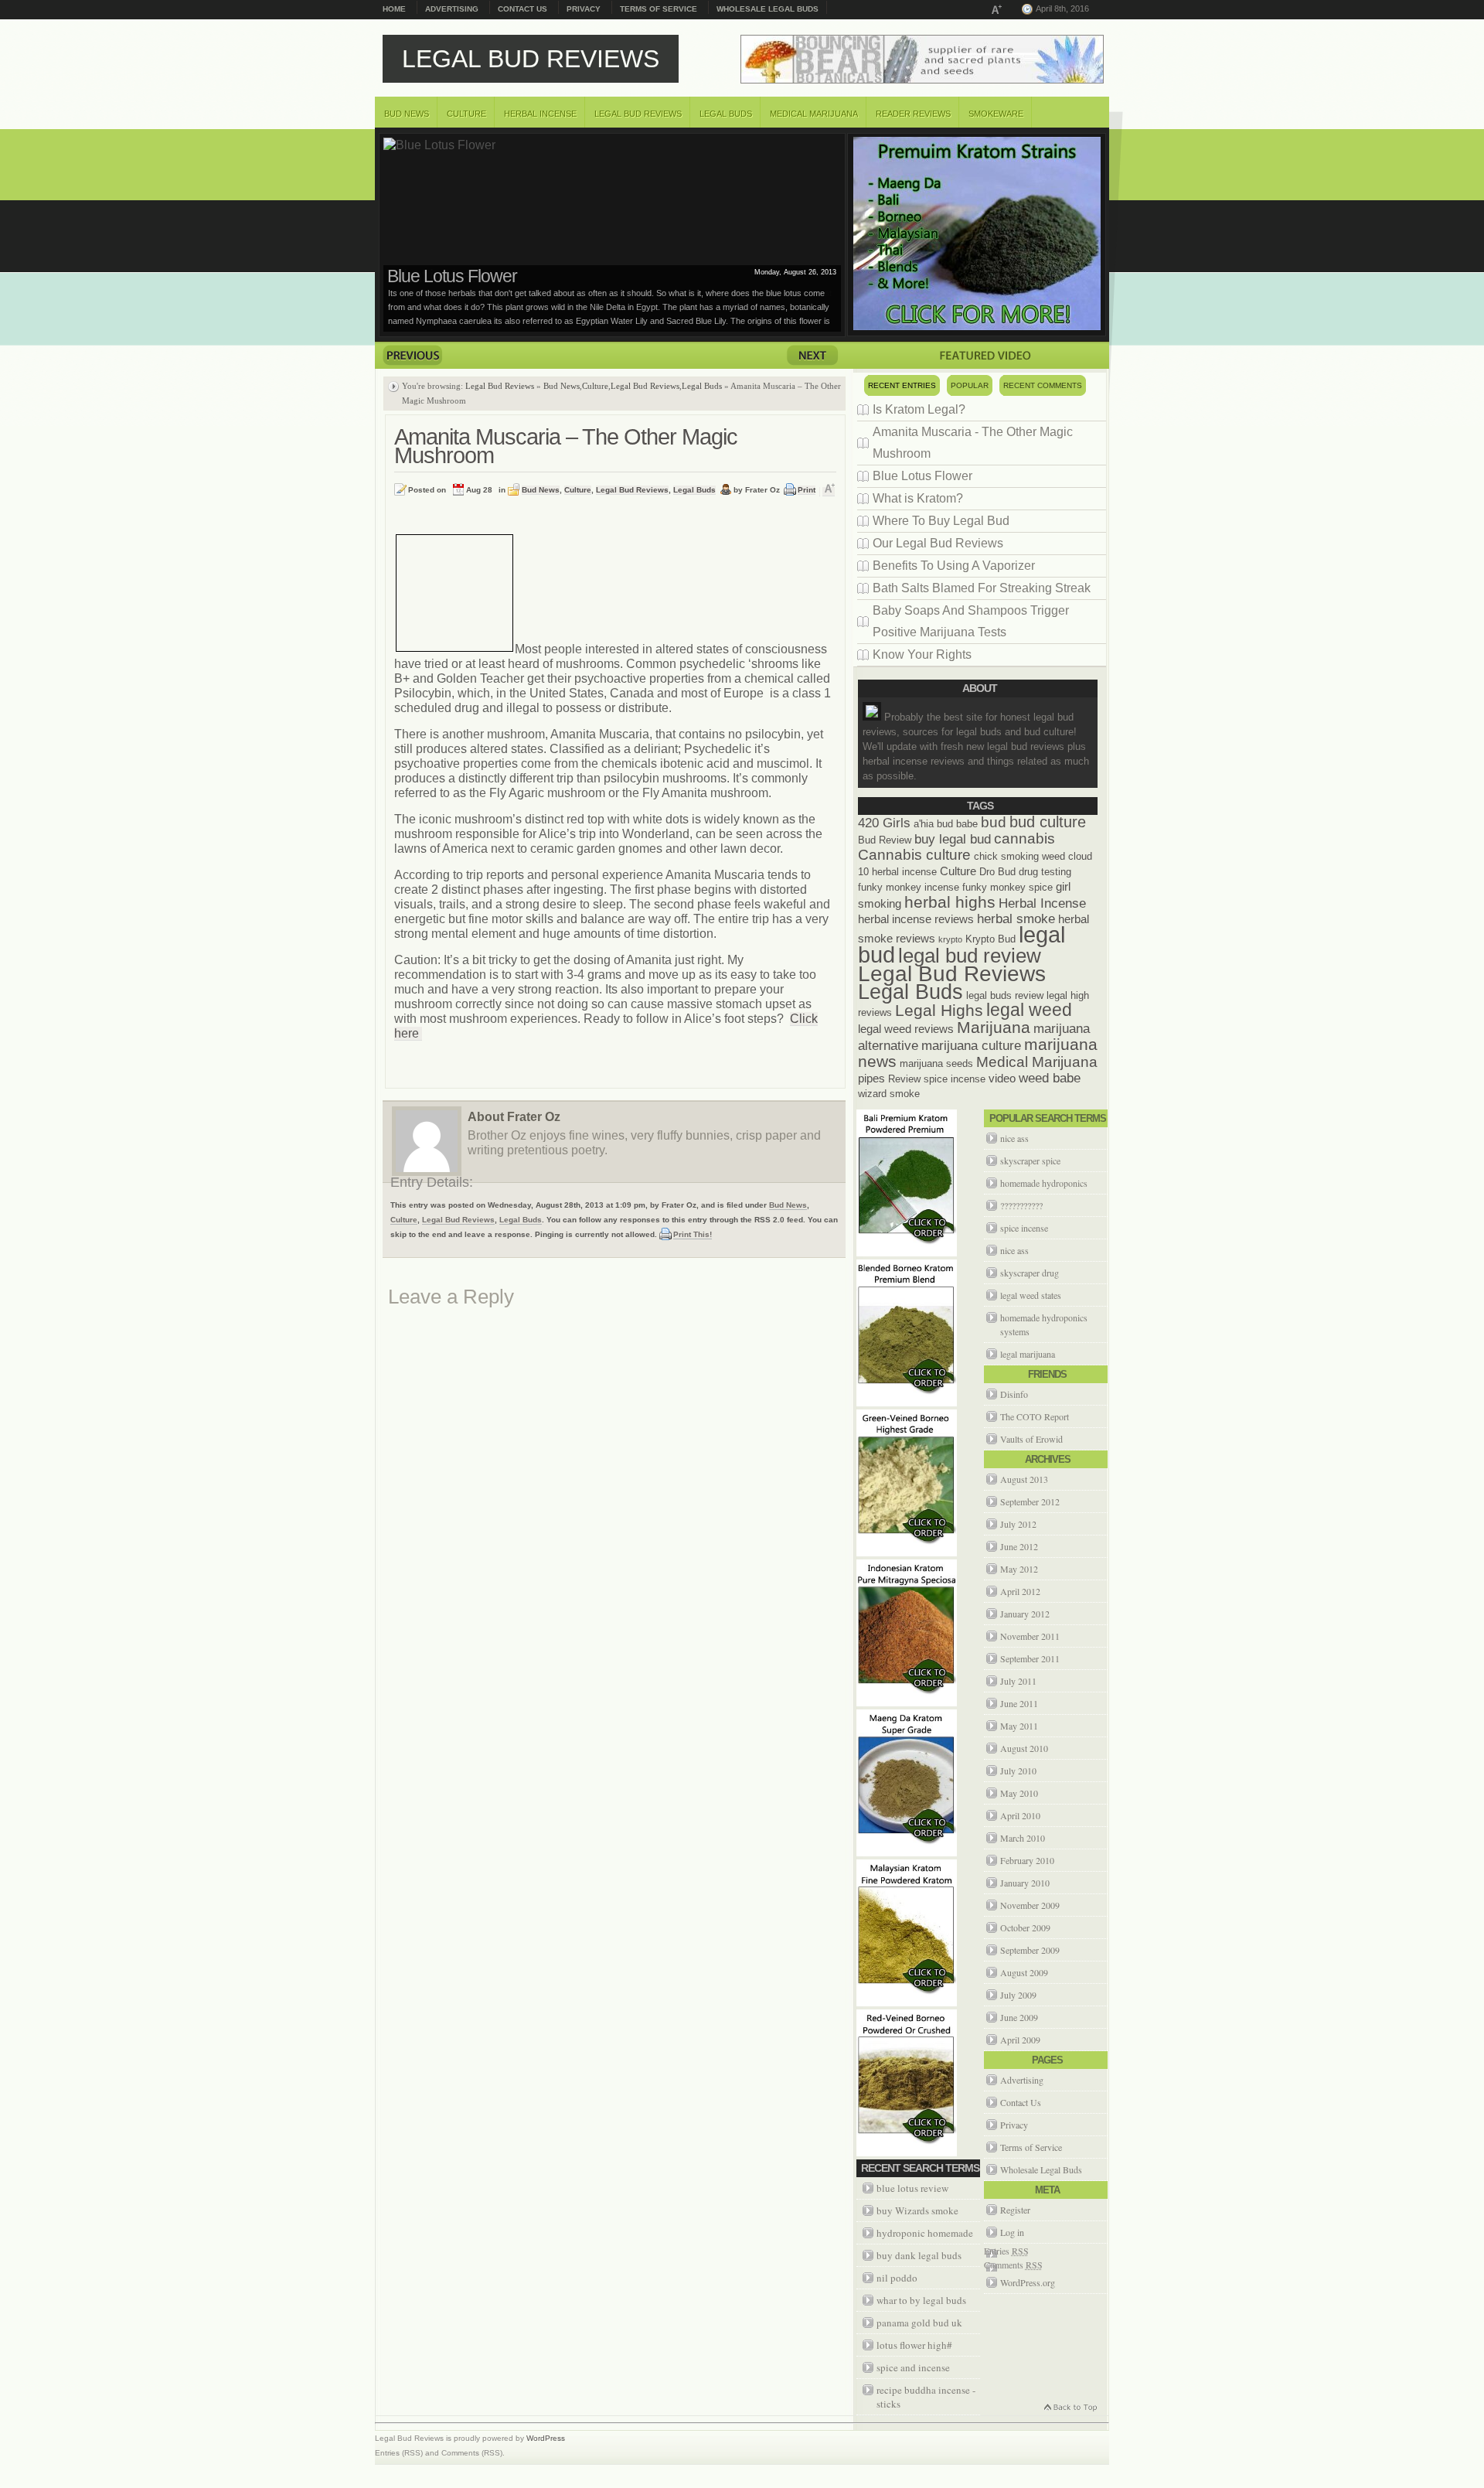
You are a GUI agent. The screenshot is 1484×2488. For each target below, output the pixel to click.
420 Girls (884, 823)
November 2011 (1030, 1636)
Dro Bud (997, 872)
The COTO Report (1035, 1416)
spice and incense (913, 2367)
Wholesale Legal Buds (768, 9)
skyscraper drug (1030, 1273)
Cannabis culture (914, 855)
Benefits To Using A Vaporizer (954, 566)
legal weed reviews (906, 1029)
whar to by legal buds (921, 2300)
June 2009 (1019, 2017)
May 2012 (1019, 1569)
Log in (1012, 2232)
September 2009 (1030, 1950)
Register (1015, 2210)
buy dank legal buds (919, 2255)
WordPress (546, 2438)
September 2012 (1030, 1501)
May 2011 (1019, 1726)
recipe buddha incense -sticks (926, 2397)
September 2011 (1030, 1658)
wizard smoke (889, 1094)
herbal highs (950, 902)
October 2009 (1025, 1927)
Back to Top (1070, 2409)
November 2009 (1030, 1905)
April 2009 (1020, 2040)
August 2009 (1024, 1972)
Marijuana (994, 1027)
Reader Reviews (913, 114)
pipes (871, 1078)
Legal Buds (726, 114)
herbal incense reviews (916, 919)
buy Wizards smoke (917, 2210)
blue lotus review (912, 2188)
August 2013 (1024, 1479)
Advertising (452, 9)
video (1002, 1078)
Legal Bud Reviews (531, 59)
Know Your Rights (922, 654)
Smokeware (996, 114)
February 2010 (1027, 1860)
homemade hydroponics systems (1044, 1324)
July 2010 (1018, 1771)
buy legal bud (953, 839)
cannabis (1025, 838)
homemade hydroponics (1044, 1183)
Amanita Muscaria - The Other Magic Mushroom (973, 443)
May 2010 (1019, 1793)
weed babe (1050, 1078)
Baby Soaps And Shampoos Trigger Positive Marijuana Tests (971, 621)
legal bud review (970, 956)
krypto (950, 939)
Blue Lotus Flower (922, 476)
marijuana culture (971, 1045)
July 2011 (1018, 1681)
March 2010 (1023, 1838)
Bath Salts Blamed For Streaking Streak (982, 588)
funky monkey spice (1007, 887)
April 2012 (1020, 1591)
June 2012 (1019, 1546)
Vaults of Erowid (1031, 1439)
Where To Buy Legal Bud (941, 521)
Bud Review (885, 840)
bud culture (1048, 822)
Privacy (584, 9)
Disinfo (1014, 1394)
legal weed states (1031, 1295)
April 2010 (1020, 1815)
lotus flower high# (914, 2345)
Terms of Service (659, 9)
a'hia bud (933, 824)
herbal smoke (1016, 919)
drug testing (1045, 872)
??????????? (1021, 1205)
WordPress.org (1028, 2282)
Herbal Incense (540, 114)
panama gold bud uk (919, 2323)
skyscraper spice (1030, 1160)
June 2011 (1019, 1703)
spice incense (955, 1079)
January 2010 (1025, 1883)
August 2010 (1024, 1748)
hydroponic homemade (925, 2233)
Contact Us (522, 9)
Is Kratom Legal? (919, 409)
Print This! (693, 1234)
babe (967, 824)
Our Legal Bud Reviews (938, 543)
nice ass (1014, 1138)
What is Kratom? (447, 276)
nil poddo (897, 2278)
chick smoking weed (1019, 856)
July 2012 (1018, 1524)
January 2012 (1025, 1614)
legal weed (1029, 1010)
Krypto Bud (990, 939)
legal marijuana (1028, 1354)
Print (807, 490)
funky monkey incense (909, 887)
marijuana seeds (936, 1063)
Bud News (407, 114)
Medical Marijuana (814, 114)
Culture (466, 114)
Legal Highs (939, 1010)
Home (394, 9)
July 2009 (1018, 1995)
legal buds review (1005, 995)
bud (994, 822)
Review (904, 1079)
